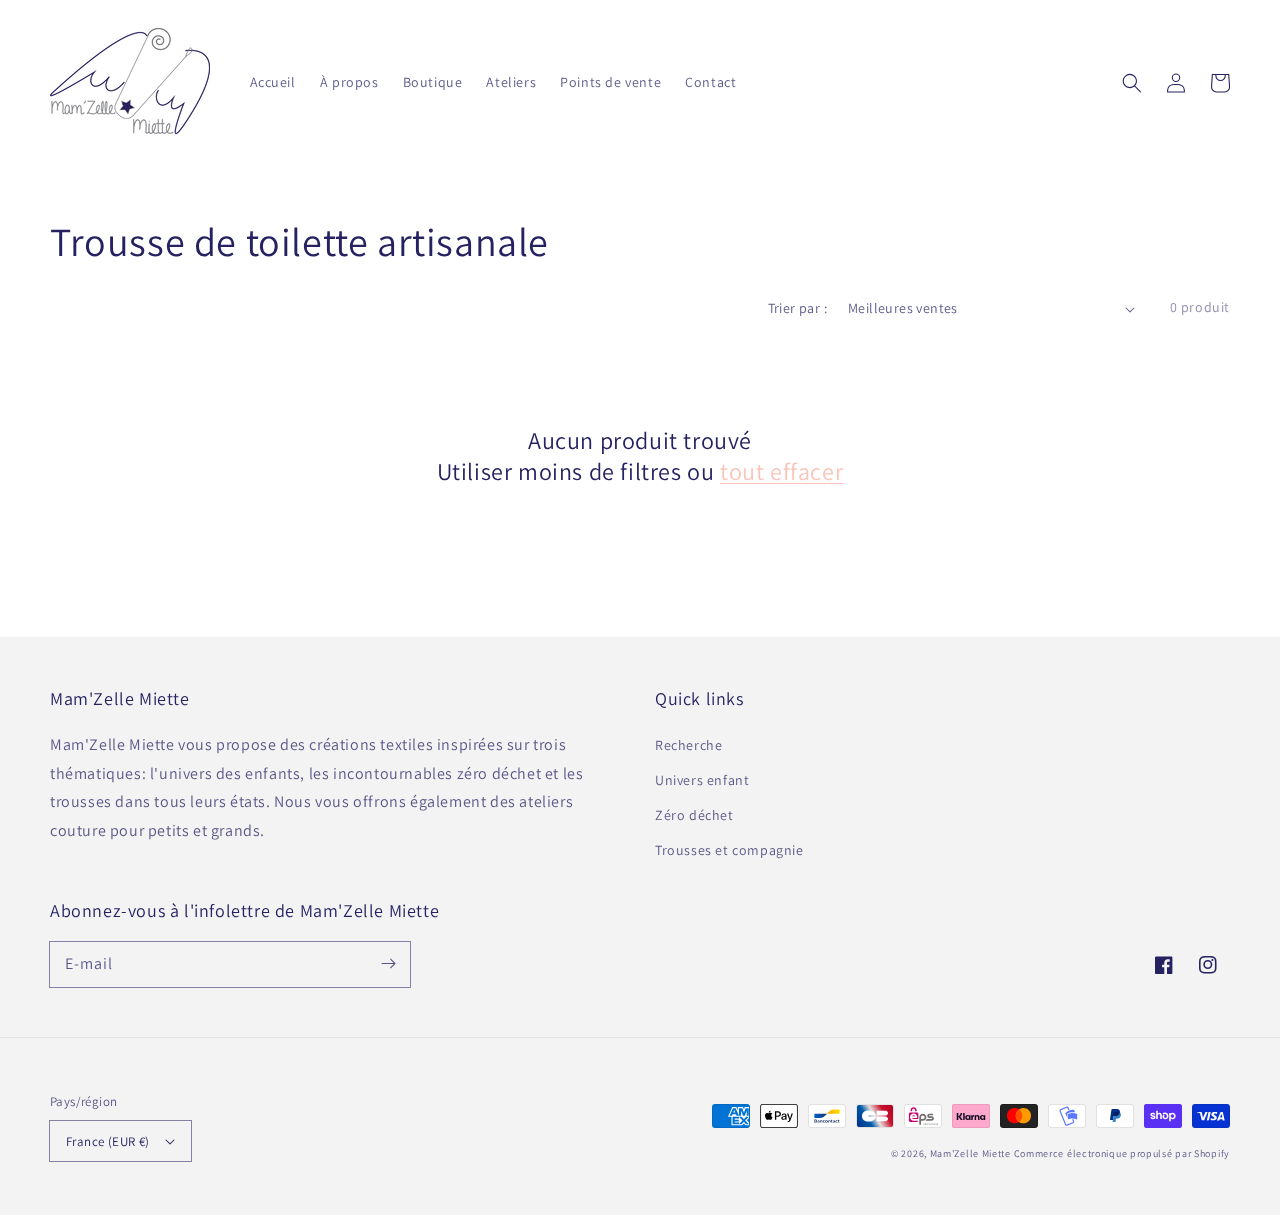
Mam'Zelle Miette (970, 1153)
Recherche (688, 745)
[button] (1132, 83)
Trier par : (797, 308)
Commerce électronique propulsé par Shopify (1122, 1153)
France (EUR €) (108, 1141)
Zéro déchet (694, 815)
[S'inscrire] (388, 964)
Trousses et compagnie (729, 850)
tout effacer (781, 471)
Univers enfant (702, 780)
